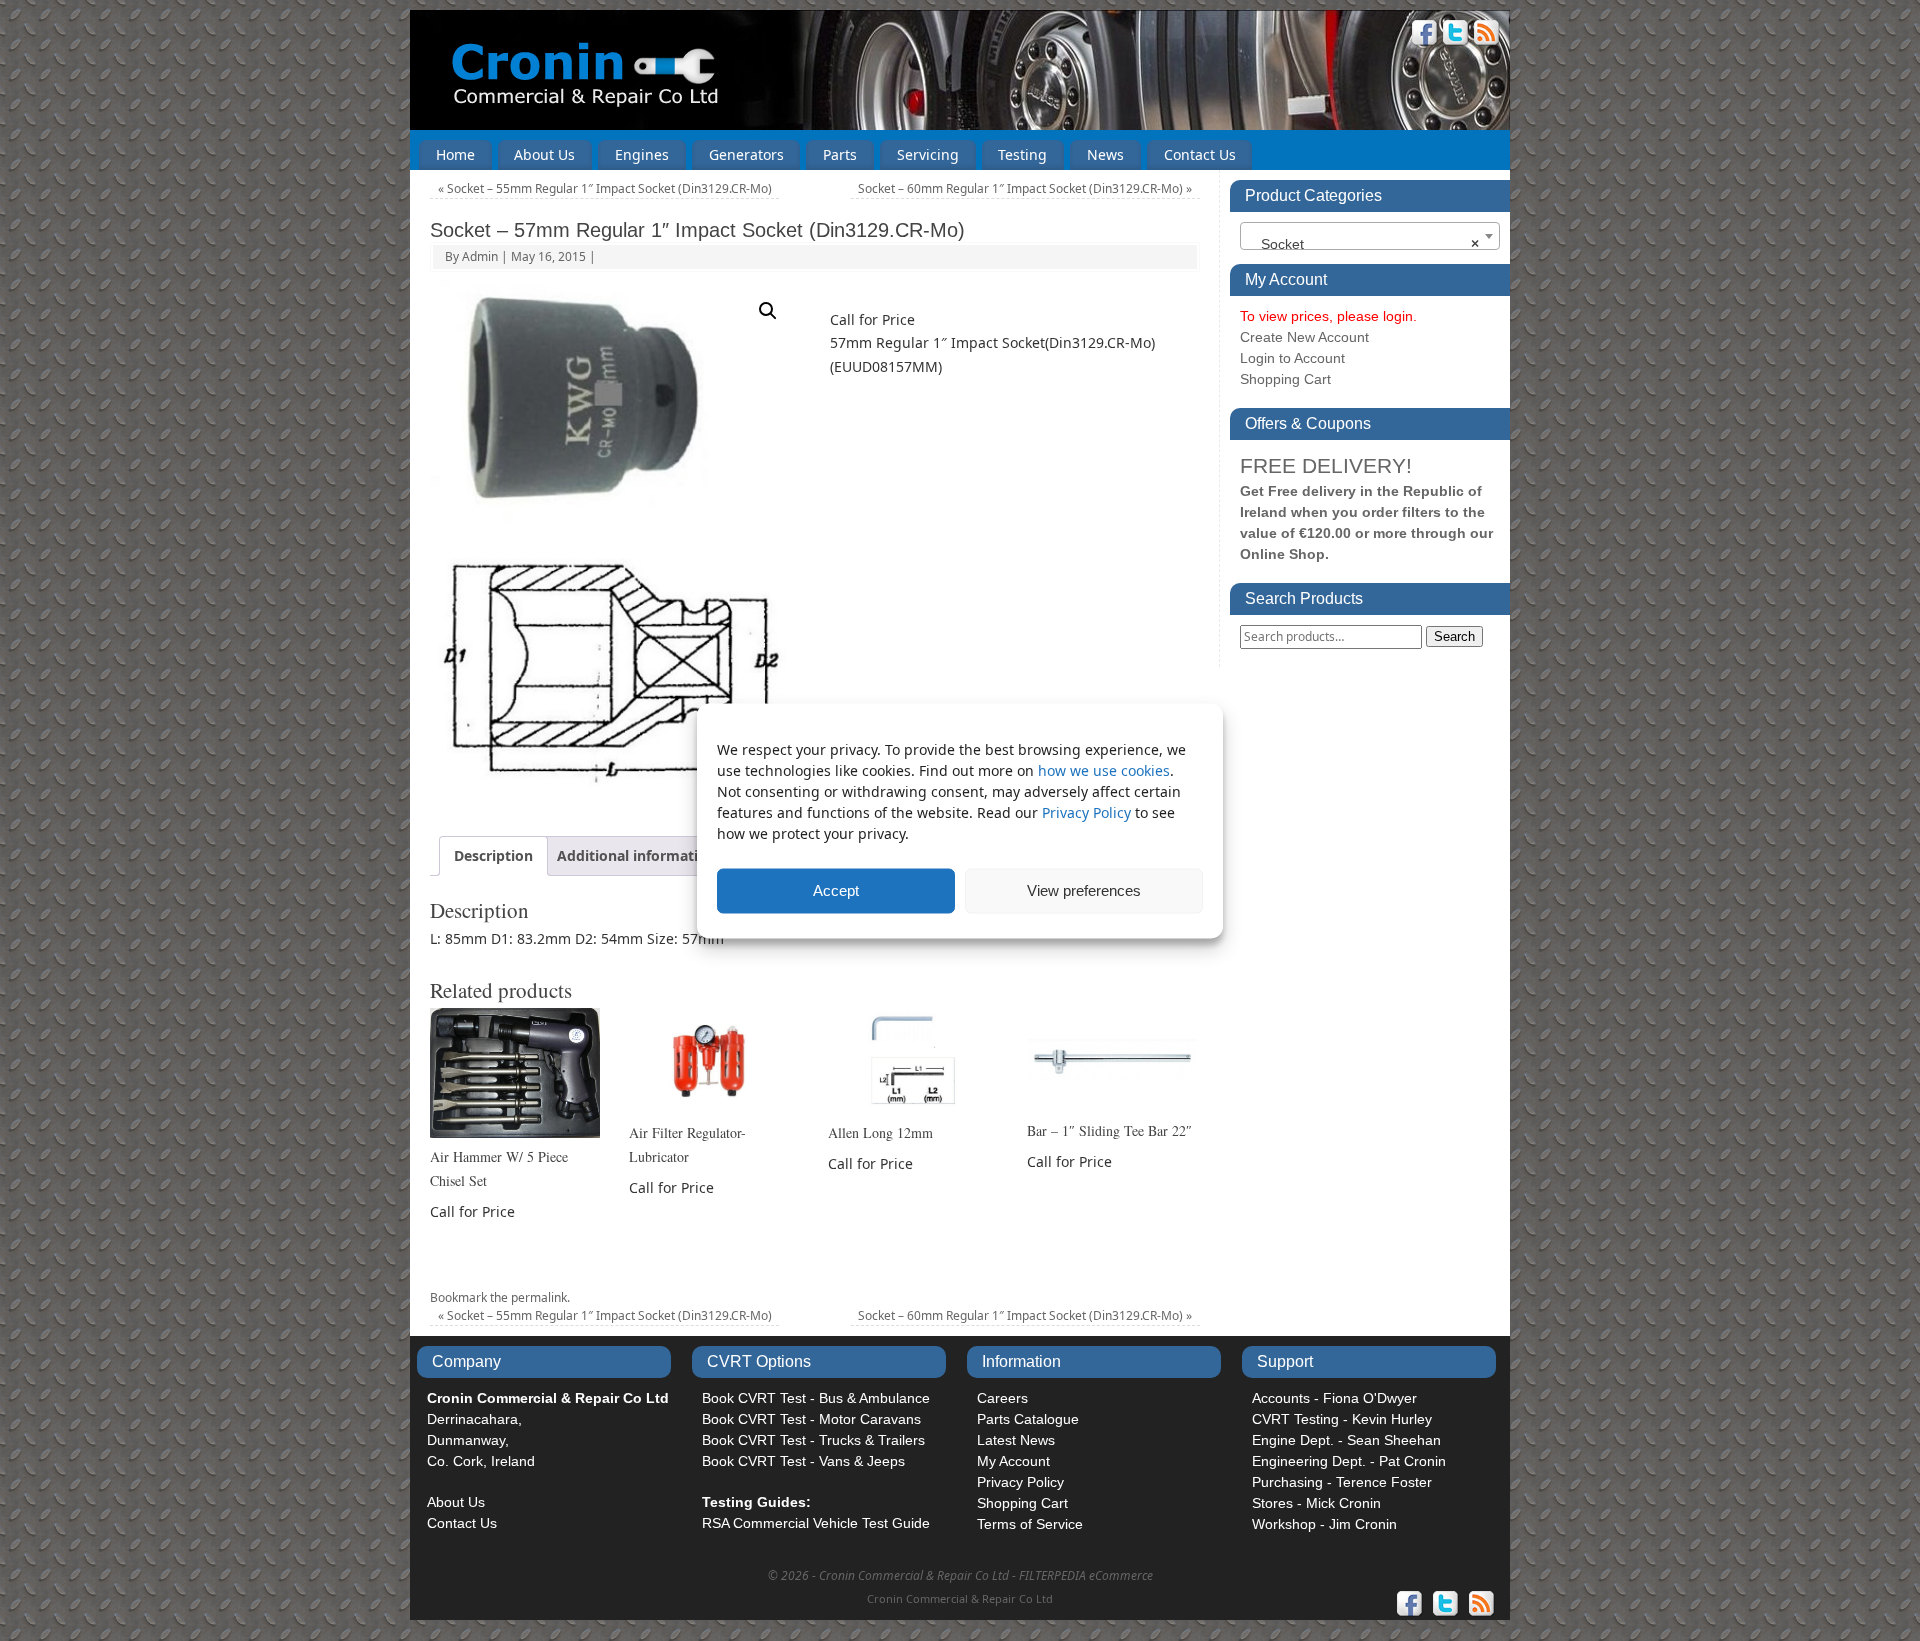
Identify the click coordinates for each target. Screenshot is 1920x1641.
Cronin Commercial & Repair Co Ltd (960, 1598)
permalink (539, 1297)
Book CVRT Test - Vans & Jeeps (803, 1461)
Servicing (928, 154)
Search (1454, 636)
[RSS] (1487, 35)
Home (455, 154)
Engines (642, 154)
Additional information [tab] (636, 855)
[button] (768, 311)
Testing (1022, 154)
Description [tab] (493, 855)
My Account (1013, 1461)
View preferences (1084, 890)
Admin (480, 256)
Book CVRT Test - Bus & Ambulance (816, 1398)
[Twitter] (1456, 35)
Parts (840, 154)
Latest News (1016, 1440)
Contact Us (1200, 154)
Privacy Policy (1088, 811)
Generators (746, 154)
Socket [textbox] (1364, 244)
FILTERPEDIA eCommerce (1086, 1575)
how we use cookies (1104, 769)
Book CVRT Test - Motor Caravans (811, 1419)
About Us (544, 154)
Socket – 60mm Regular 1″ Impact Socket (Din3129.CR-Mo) (1025, 188)
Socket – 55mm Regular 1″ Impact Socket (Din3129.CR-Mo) (605, 188)
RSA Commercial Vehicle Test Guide (816, 1523)
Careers (1002, 1398)
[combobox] (1370, 236)
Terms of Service (1030, 1524)
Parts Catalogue (1028, 1419)
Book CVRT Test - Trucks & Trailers (813, 1440)
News (1105, 154)
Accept (836, 890)
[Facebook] (1425, 35)
